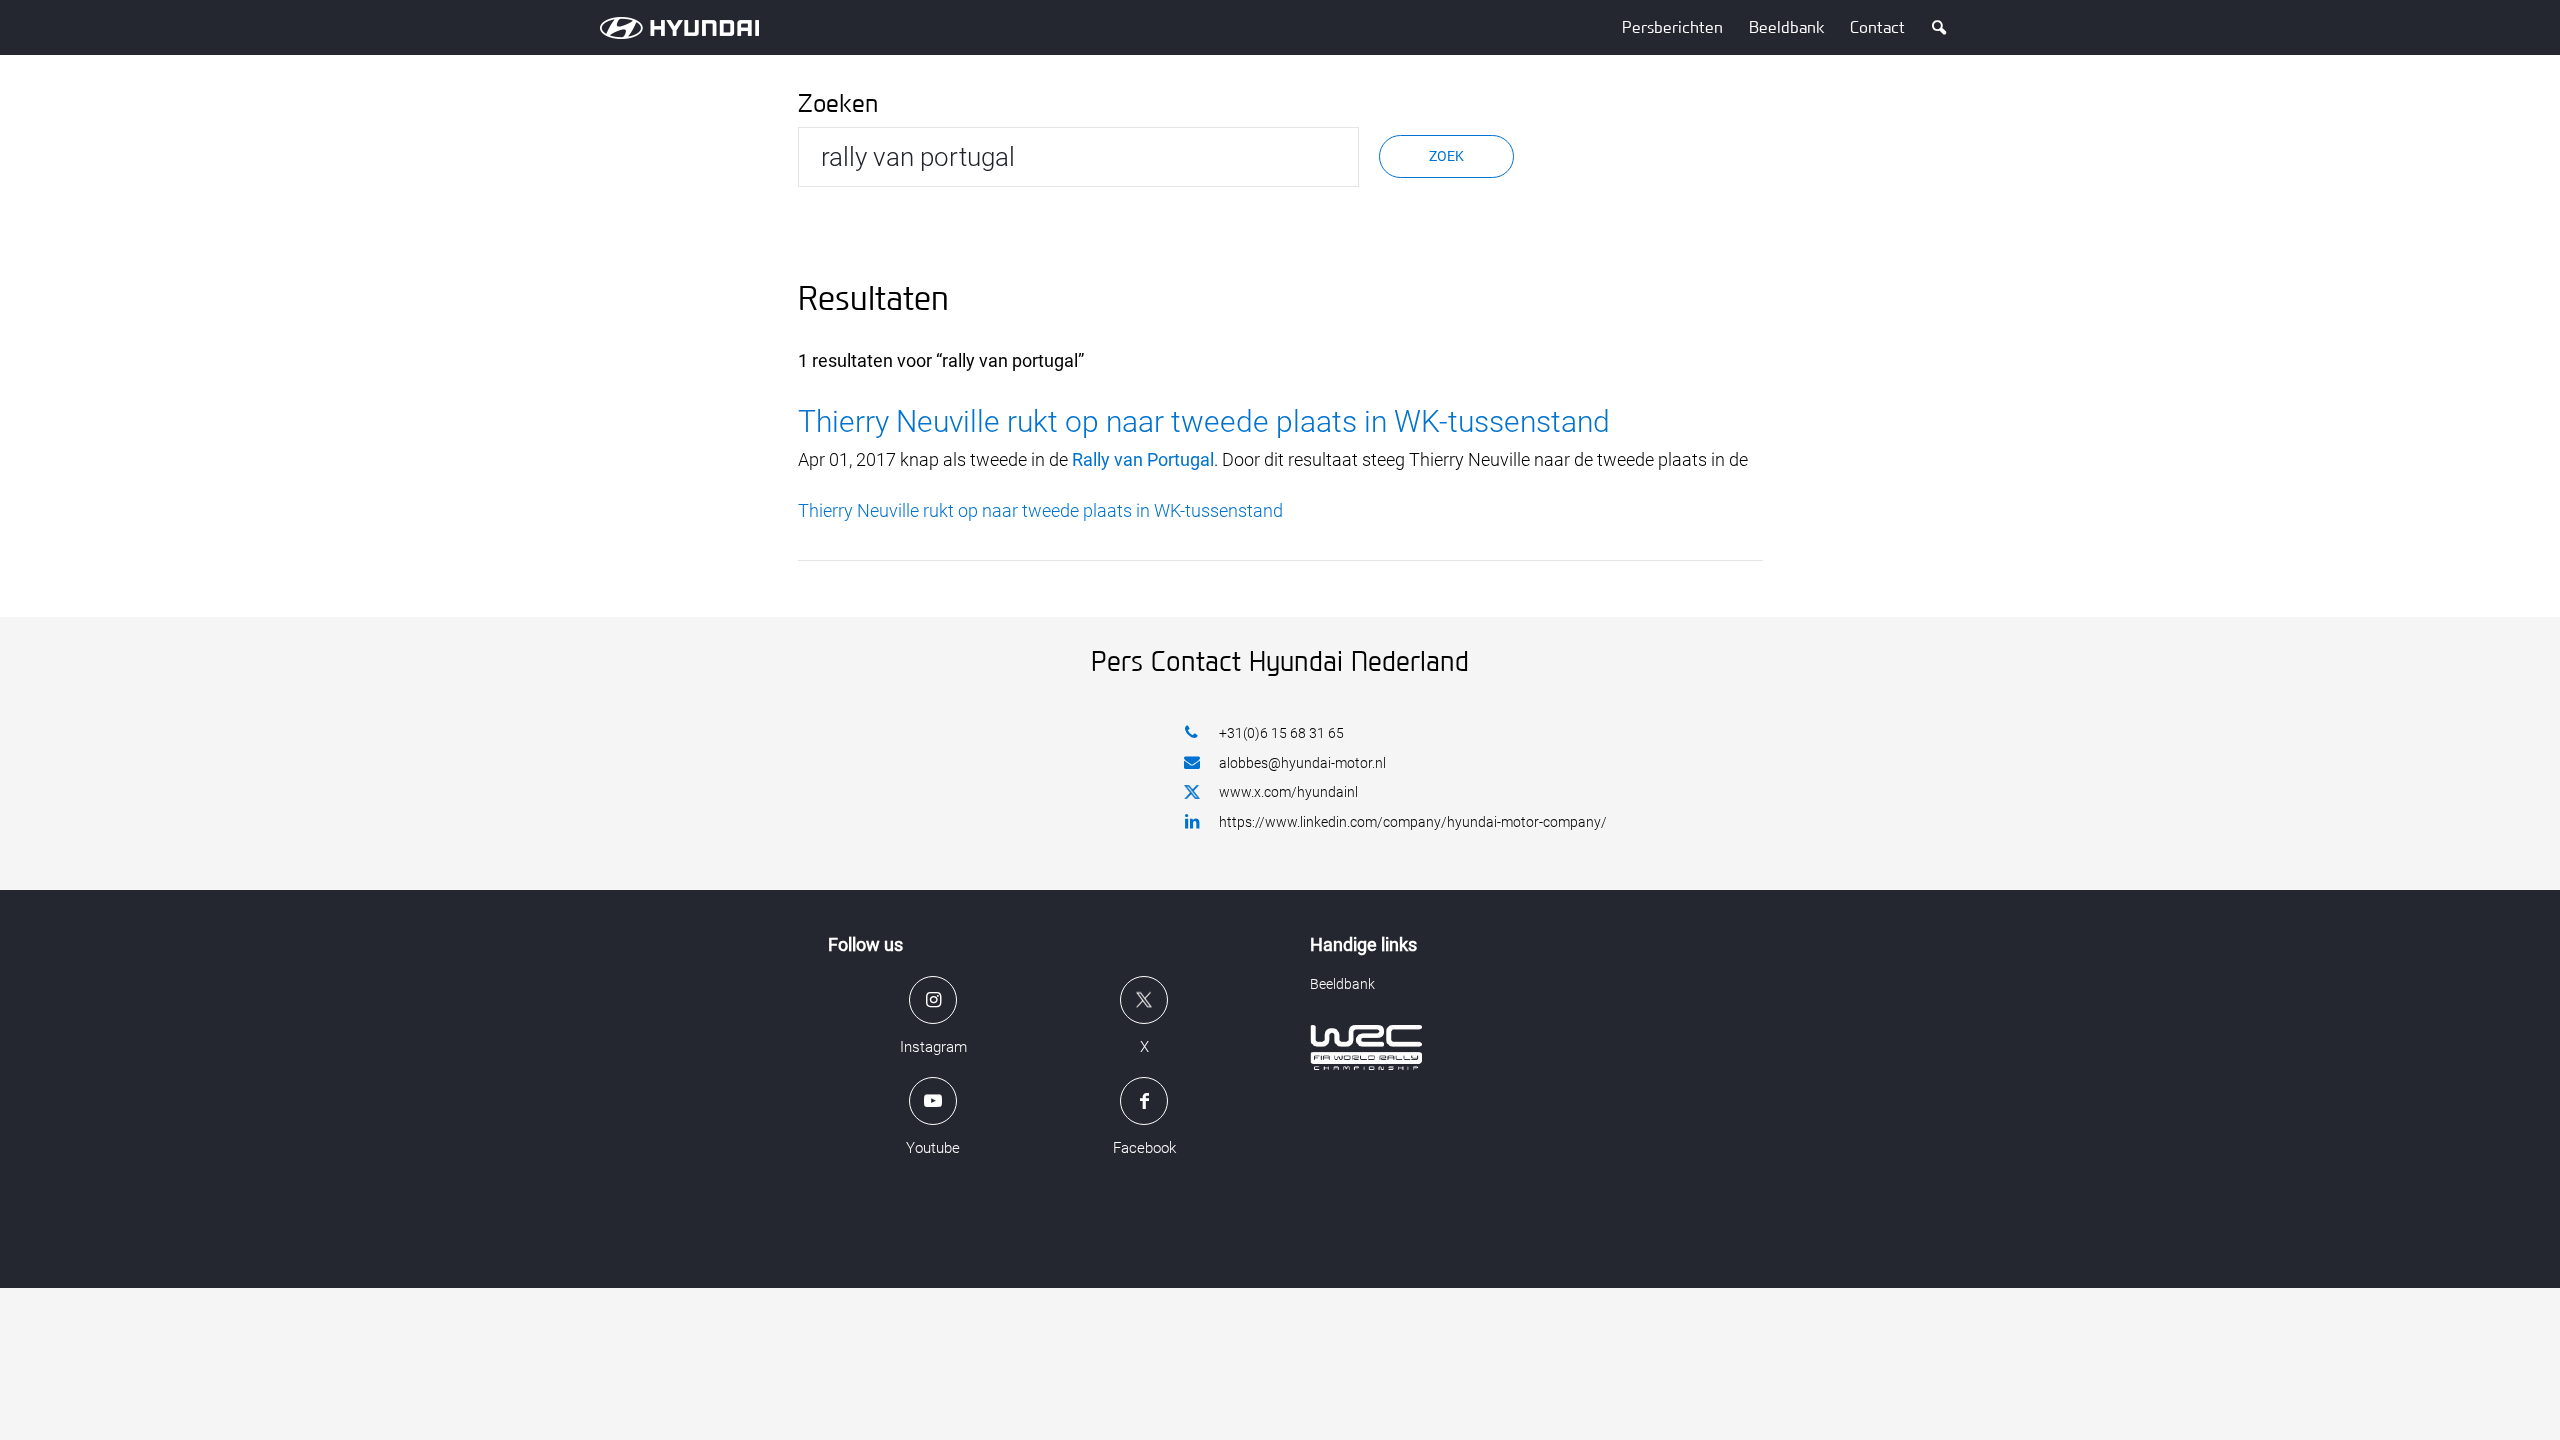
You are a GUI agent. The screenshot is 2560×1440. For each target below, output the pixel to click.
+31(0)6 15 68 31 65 (1281, 733)
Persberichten (1672, 27)
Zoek (1446, 156)
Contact (1877, 27)
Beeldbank (1786, 27)
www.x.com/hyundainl (1288, 792)
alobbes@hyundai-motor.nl (1302, 763)
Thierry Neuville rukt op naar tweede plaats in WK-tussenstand (1204, 421)
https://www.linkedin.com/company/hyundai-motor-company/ (1413, 822)
